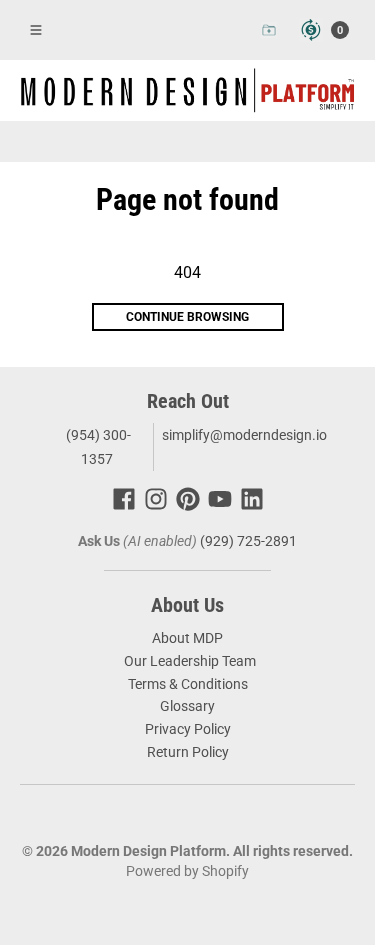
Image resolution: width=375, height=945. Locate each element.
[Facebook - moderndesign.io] (124, 499)
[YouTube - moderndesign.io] (220, 499)
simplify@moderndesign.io (244, 435)
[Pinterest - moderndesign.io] (188, 499)
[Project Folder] (269, 30)
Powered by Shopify (187, 871)
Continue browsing (187, 317)
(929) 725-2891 (248, 541)
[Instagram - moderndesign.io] (156, 499)
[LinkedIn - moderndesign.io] (252, 499)
